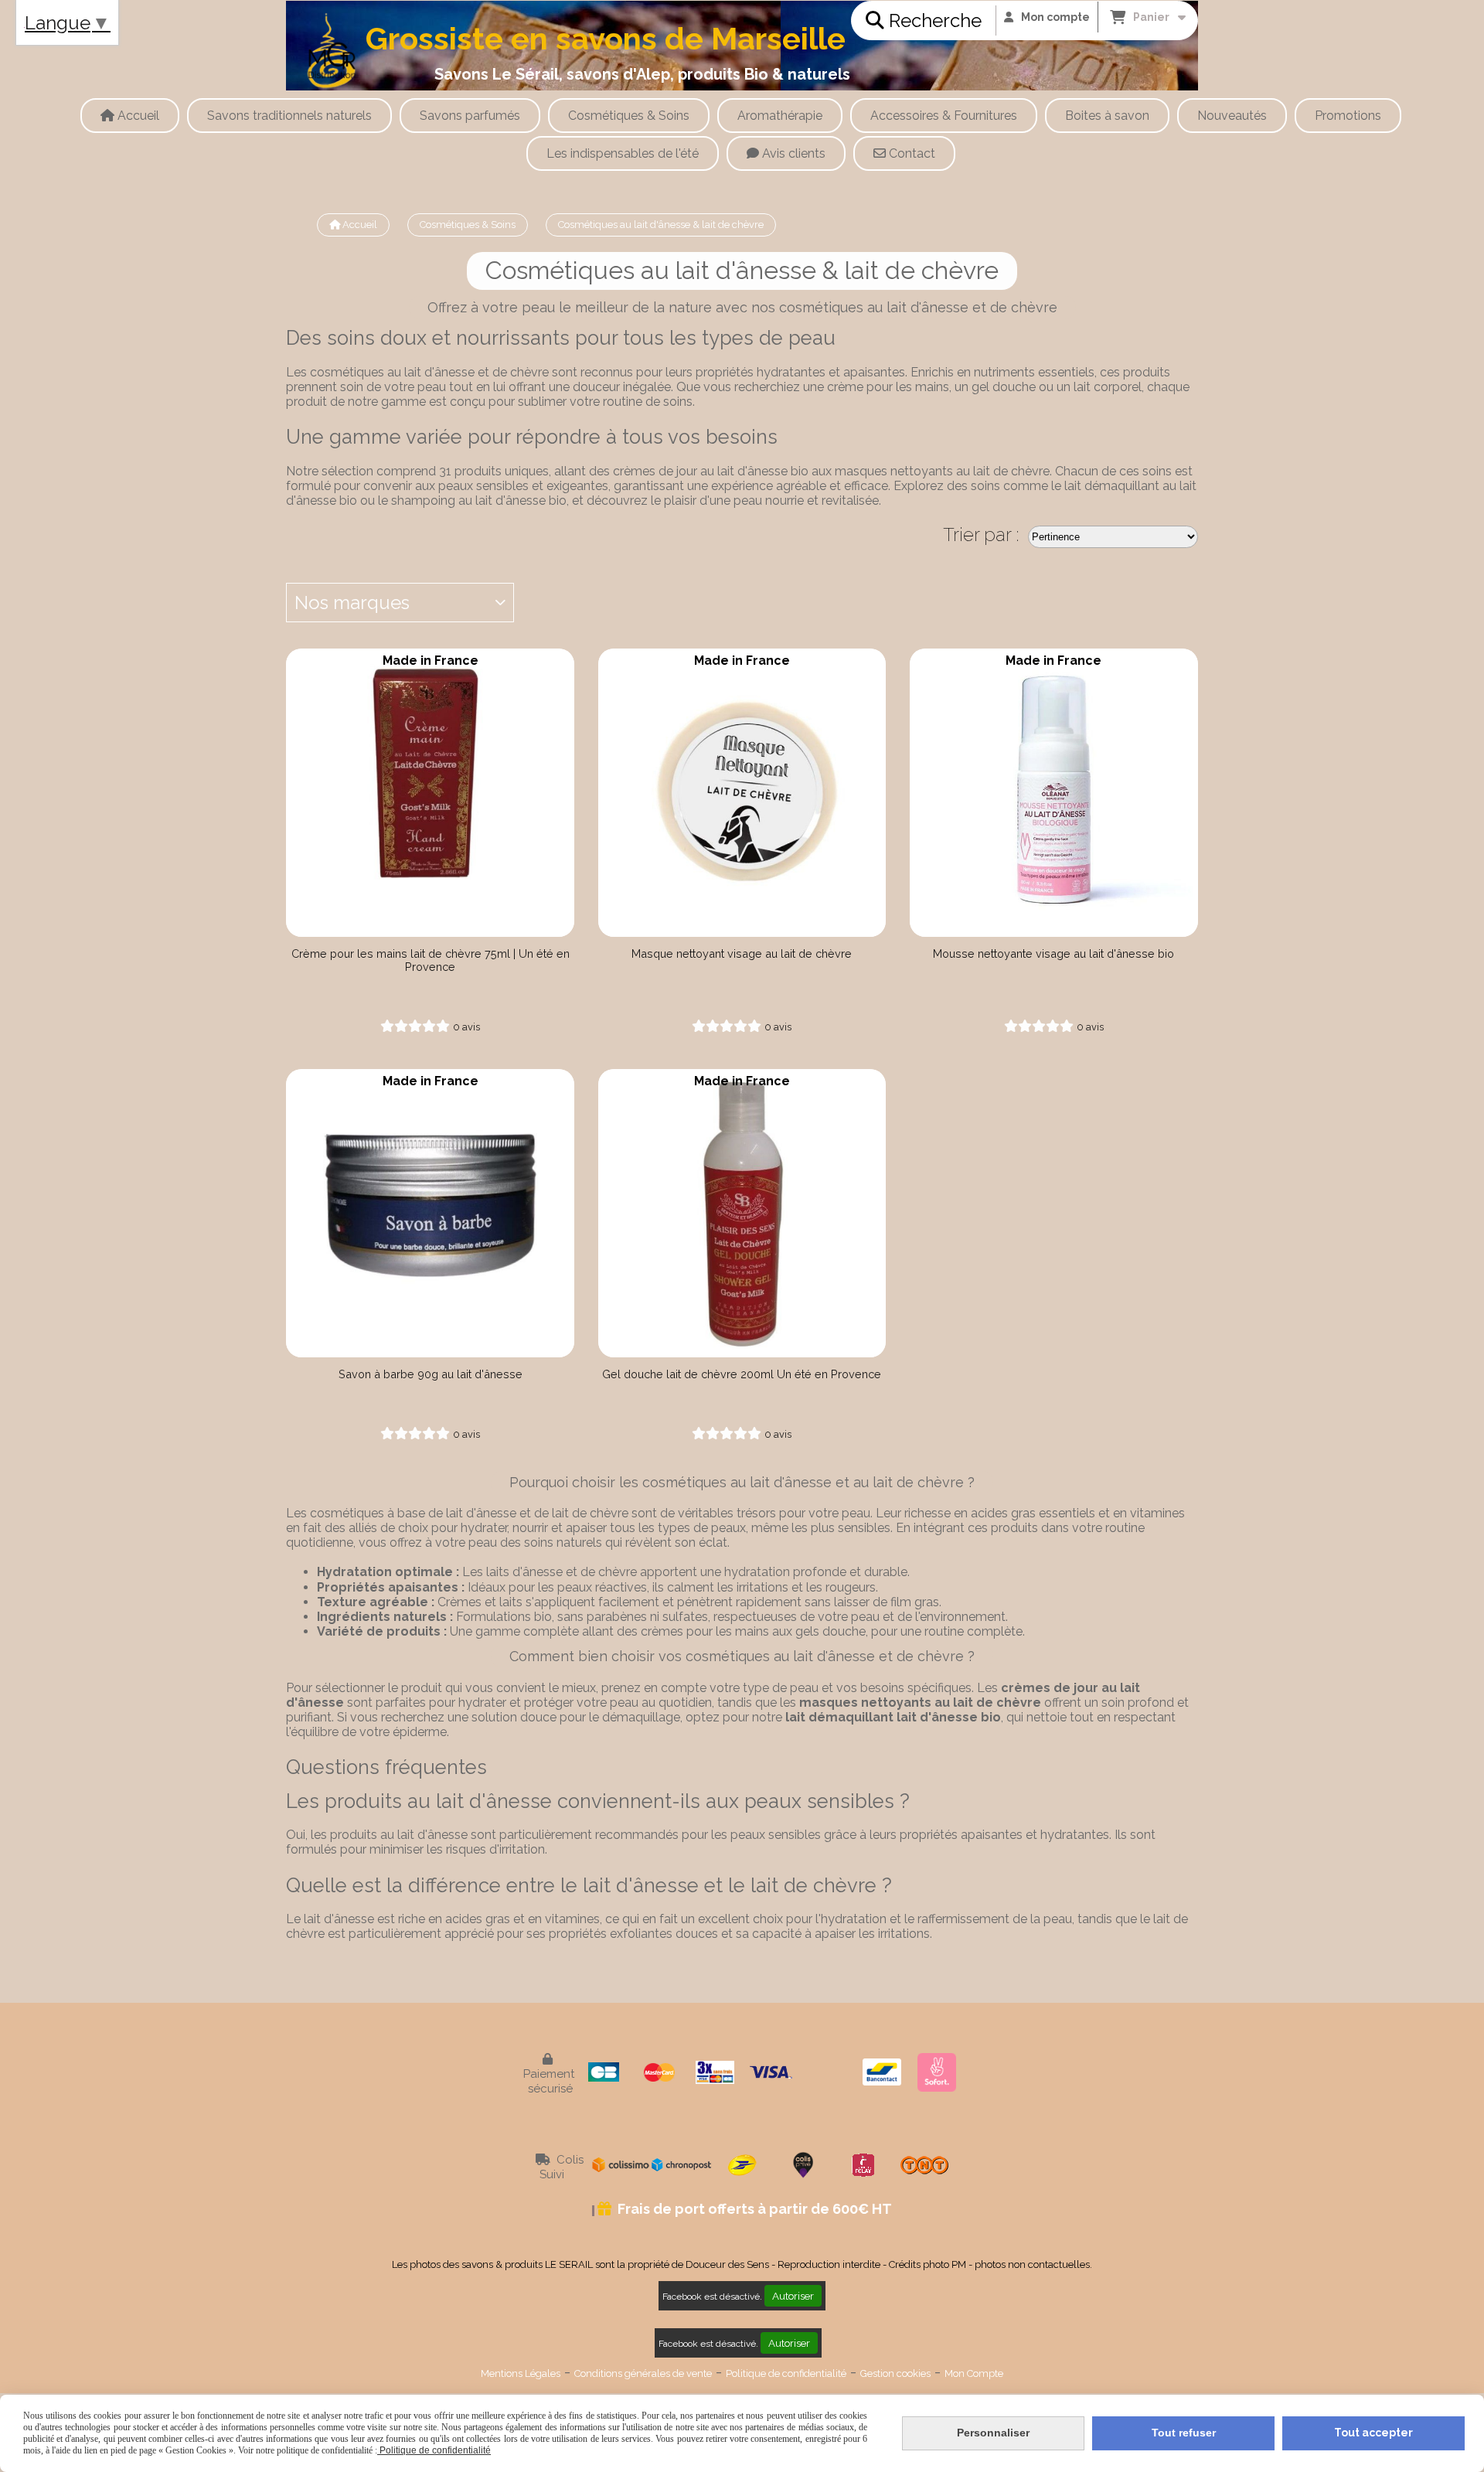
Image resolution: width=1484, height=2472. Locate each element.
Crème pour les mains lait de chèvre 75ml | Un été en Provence (431, 960)
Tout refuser (1184, 2433)
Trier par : (981, 535)
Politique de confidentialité (786, 2373)
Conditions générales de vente (643, 2373)
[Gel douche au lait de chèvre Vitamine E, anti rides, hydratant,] (742, 1213)
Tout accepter (1373, 2433)
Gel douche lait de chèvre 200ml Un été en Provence (742, 1374)
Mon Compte (974, 2373)
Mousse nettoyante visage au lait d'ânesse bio (1053, 953)
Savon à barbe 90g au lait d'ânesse (431, 1374)
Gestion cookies (895, 2373)
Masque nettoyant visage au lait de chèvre (742, 953)
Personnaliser (993, 2433)
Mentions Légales (521, 2373)
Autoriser (793, 2296)
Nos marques (352, 603)
